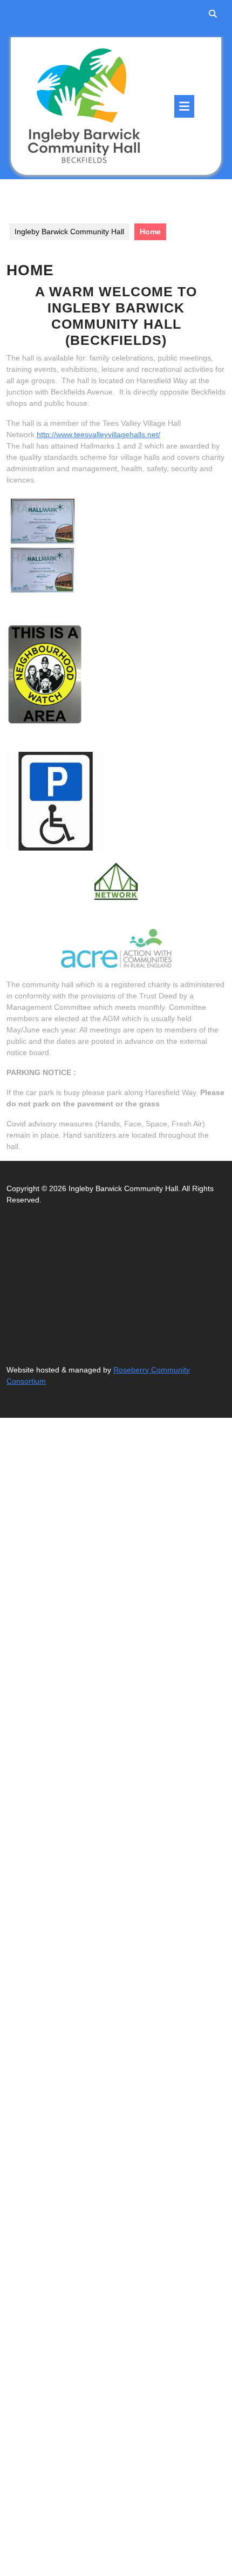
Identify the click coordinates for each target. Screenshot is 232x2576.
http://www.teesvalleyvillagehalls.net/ (98, 434)
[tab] (184, 106)
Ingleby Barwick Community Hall (69, 232)
